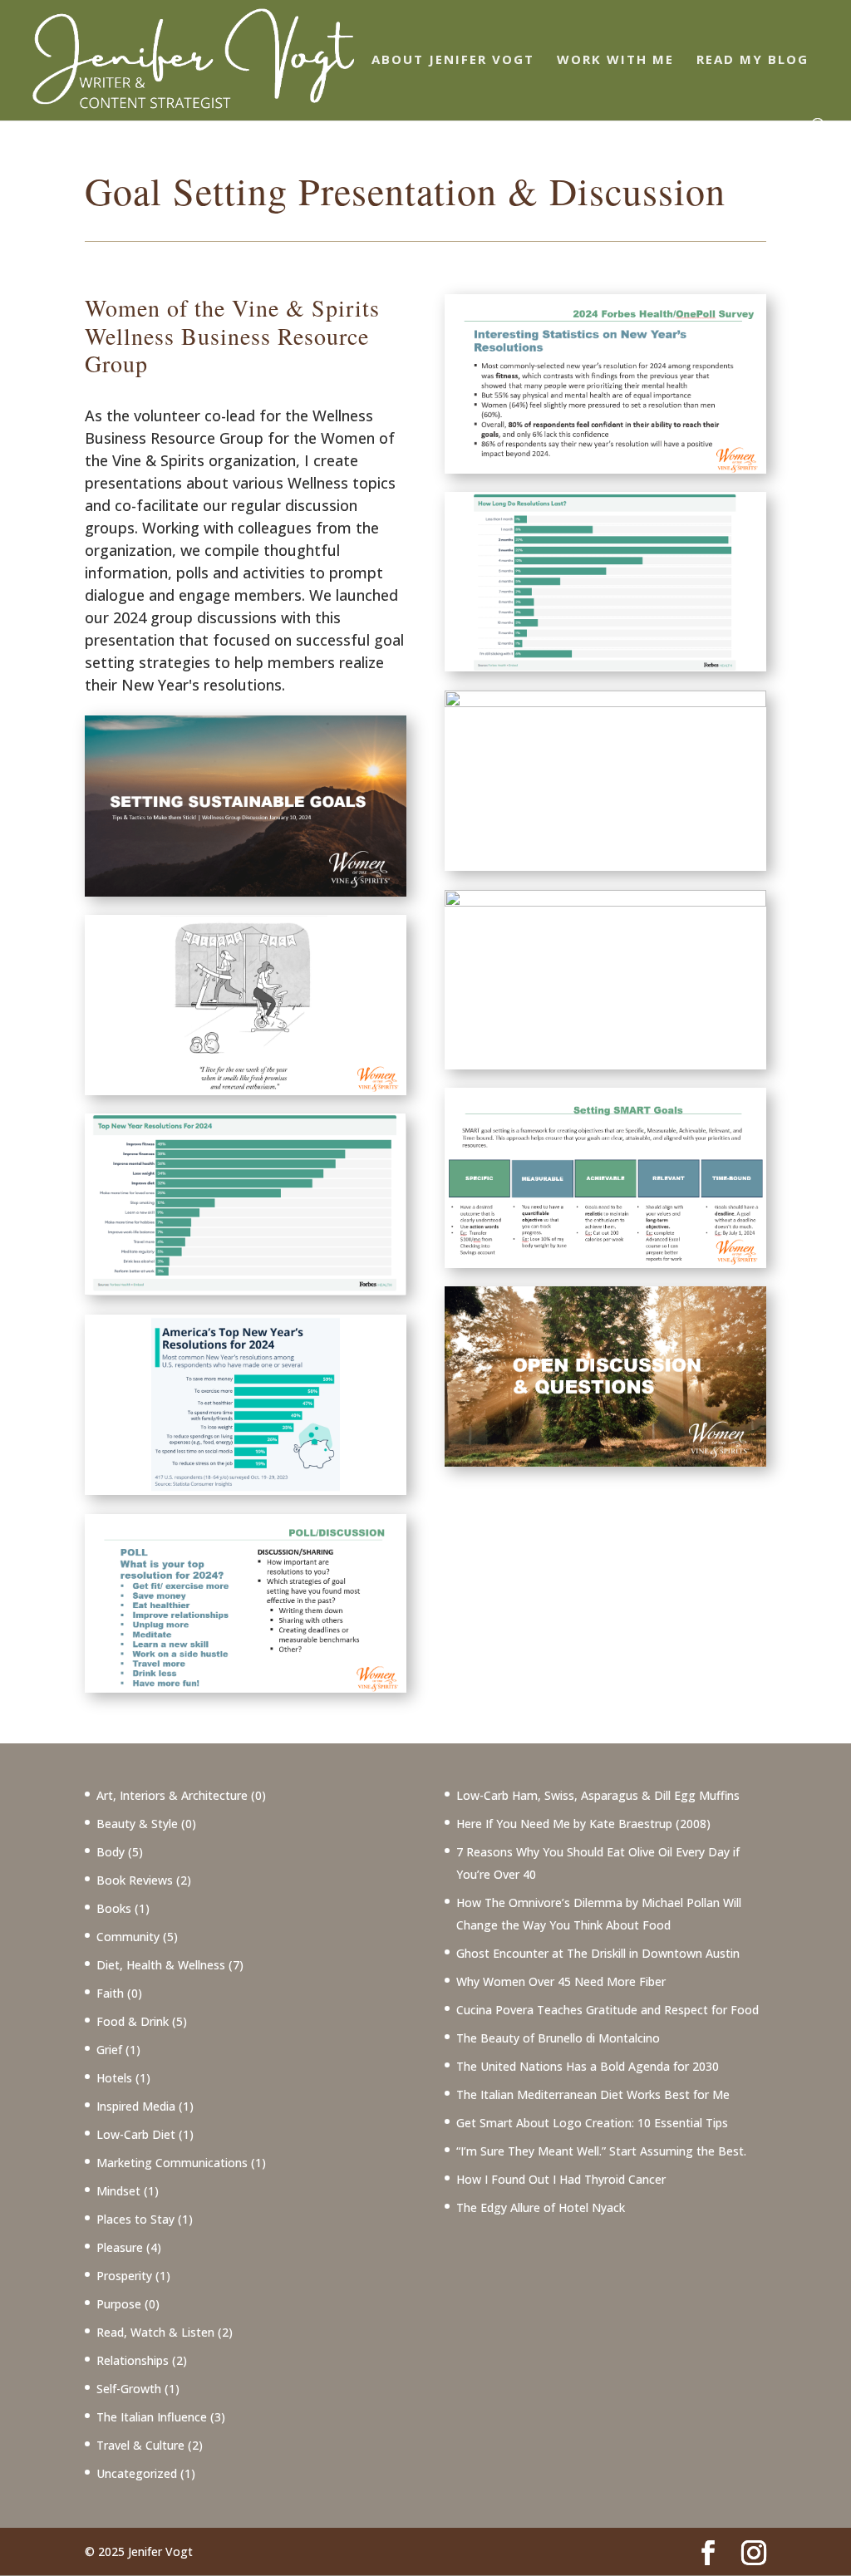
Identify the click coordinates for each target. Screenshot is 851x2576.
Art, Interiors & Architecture (172, 1795)
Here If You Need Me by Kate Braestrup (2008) (583, 1824)
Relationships (133, 2360)
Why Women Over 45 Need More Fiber (561, 1981)
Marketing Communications (172, 2163)
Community (128, 1937)
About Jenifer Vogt (453, 60)
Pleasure (120, 2247)
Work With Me (615, 60)
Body (111, 1852)
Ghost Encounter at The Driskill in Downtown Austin (598, 1953)
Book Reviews (135, 1880)
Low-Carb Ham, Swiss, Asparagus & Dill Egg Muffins (598, 1795)
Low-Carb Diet (136, 2134)
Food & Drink (133, 2021)
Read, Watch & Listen (155, 2332)
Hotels (114, 2078)
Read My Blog (753, 60)
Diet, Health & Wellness (161, 1965)
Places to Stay (135, 2219)
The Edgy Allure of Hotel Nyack (541, 2207)
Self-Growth (129, 2389)
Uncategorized (137, 2473)
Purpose (119, 2304)
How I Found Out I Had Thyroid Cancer (561, 2179)
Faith (110, 1993)
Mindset (118, 2191)
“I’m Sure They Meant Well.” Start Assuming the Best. (601, 2151)
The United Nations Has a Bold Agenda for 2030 (588, 2066)
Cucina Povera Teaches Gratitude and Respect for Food (608, 2010)
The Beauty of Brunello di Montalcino (558, 2038)
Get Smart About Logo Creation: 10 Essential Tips (592, 2123)
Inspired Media (136, 2106)
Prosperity (124, 2276)
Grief (109, 2050)
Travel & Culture (140, 2445)
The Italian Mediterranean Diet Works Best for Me (593, 2094)
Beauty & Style (137, 1824)
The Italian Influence (152, 2417)
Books (114, 1908)
